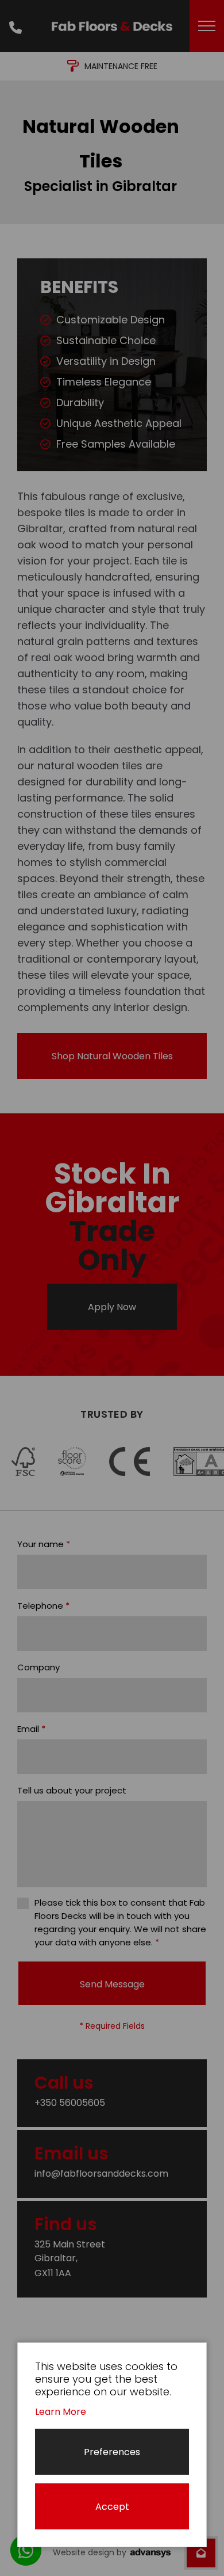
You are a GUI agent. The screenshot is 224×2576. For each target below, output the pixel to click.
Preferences (112, 2452)
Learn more (61, 2412)
